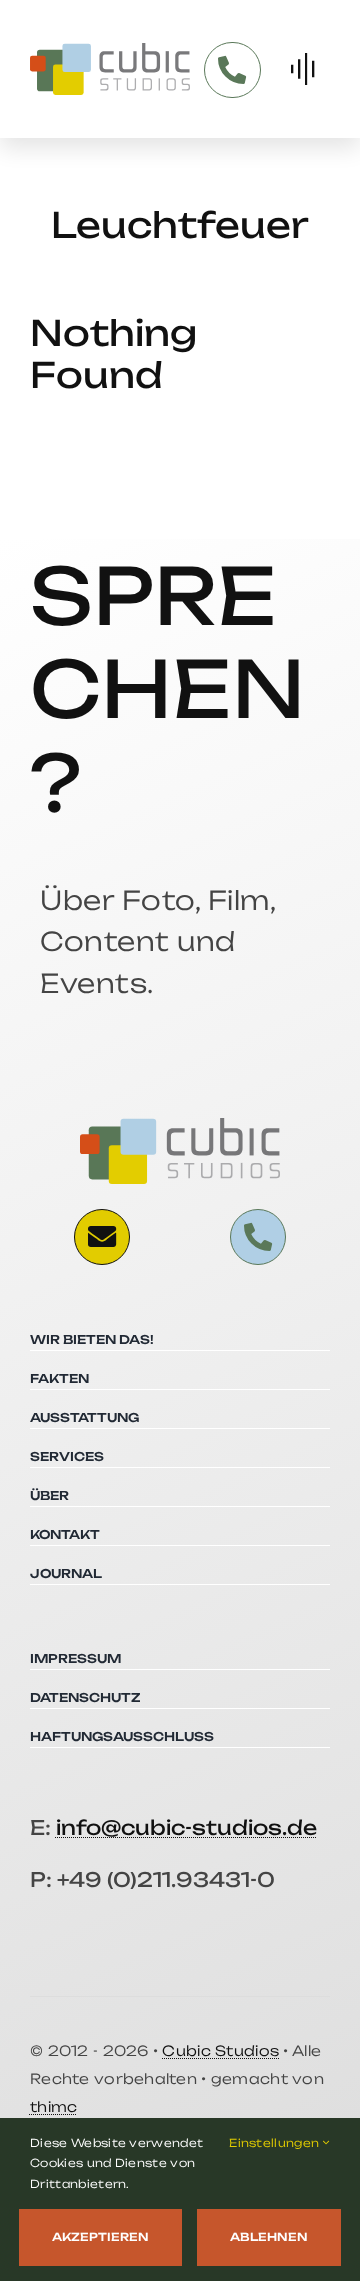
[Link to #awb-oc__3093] (102, 1237)
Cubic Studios (220, 2050)
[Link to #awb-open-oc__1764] (302, 69)
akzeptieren (100, 2237)
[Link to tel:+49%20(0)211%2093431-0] (232, 70)
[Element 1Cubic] (110, 51)
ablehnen (269, 2237)
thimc (53, 2106)
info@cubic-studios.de (186, 1827)
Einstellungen (275, 2143)
